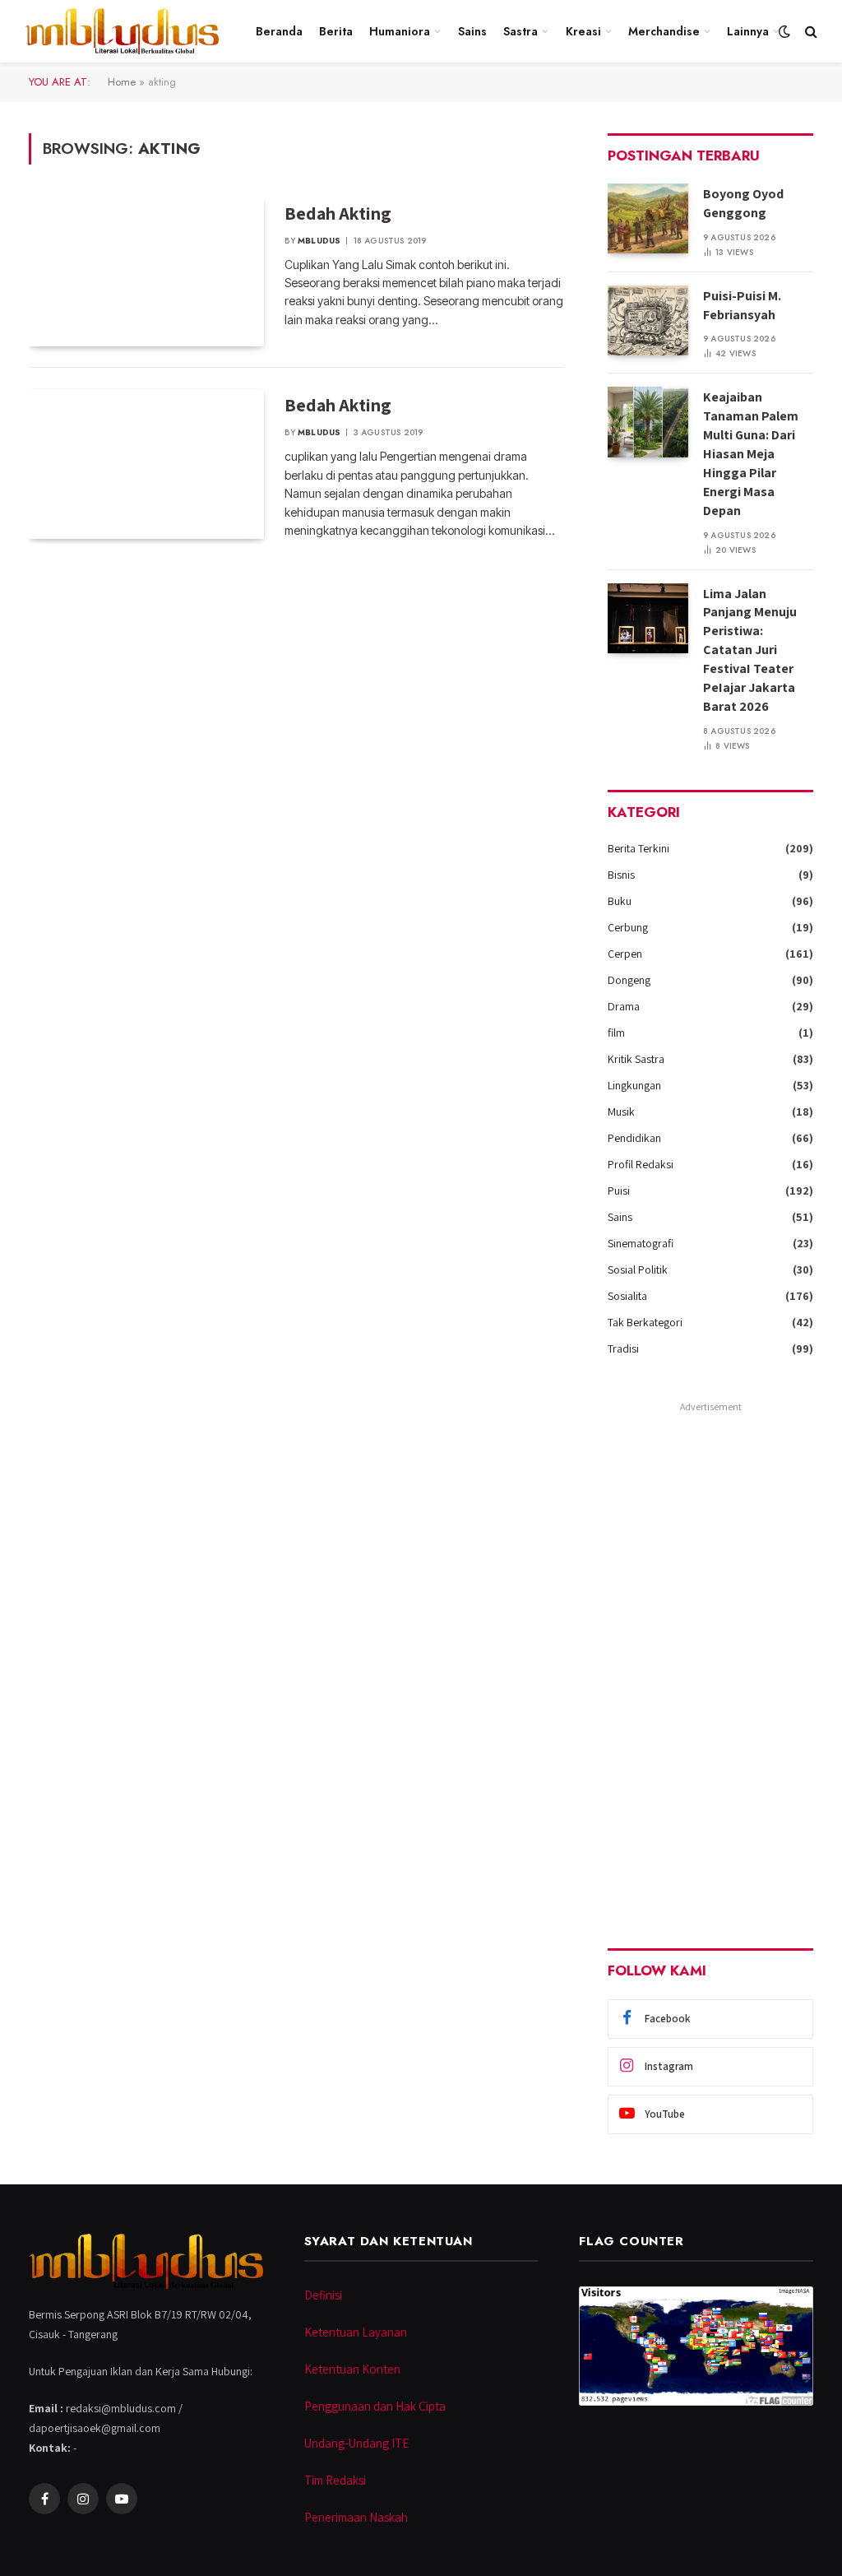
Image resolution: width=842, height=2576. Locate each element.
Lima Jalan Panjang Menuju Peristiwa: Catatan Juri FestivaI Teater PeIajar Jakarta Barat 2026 (750, 650)
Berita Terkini (638, 848)
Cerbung (628, 927)
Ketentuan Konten (352, 2369)
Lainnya (748, 31)
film (616, 1033)
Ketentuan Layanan (356, 2332)
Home (122, 82)
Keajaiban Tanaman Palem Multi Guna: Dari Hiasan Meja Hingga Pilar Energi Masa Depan (751, 453)
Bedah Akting (338, 213)
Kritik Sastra (636, 1059)
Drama (624, 1006)
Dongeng (629, 980)
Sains (472, 31)
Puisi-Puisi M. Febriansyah (742, 305)
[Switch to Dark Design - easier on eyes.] (784, 31)
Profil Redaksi (641, 1164)
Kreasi (583, 31)
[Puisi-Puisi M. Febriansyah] (648, 320)
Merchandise (664, 31)
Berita (336, 31)
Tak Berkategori (645, 1322)
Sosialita (627, 1296)
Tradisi (623, 1348)
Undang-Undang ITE (356, 2443)
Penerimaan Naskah (356, 2517)
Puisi (619, 1191)
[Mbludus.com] (122, 31)
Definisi (323, 2295)
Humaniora (400, 31)
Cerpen (625, 954)
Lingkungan (634, 1085)
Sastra (520, 31)
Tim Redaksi (335, 2480)
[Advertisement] (710, 1664)
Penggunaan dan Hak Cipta (375, 2406)
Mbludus (319, 241)
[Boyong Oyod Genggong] (648, 218)
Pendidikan (634, 1138)
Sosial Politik (638, 1269)
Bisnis (621, 875)
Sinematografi (641, 1243)
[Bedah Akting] (146, 272)
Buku (620, 901)
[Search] (810, 32)
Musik (621, 1112)
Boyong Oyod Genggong (743, 203)
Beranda (279, 31)
